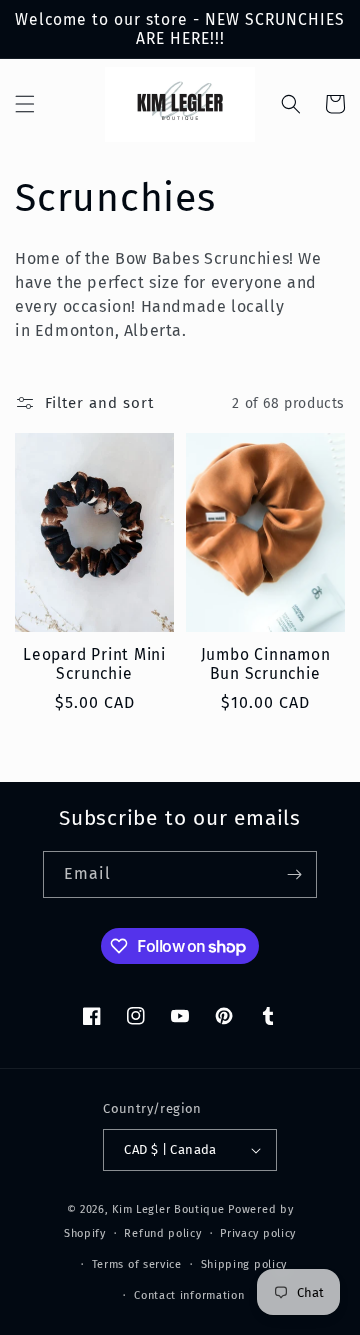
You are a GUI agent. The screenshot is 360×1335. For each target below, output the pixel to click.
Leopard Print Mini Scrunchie (94, 664)
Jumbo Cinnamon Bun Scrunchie (266, 664)
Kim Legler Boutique (168, 1209)
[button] (25, 104)
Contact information (189, 1295)
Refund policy (162, 1233)
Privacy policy (258, 1233)
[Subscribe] (294, 874)
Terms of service (137, 1264)
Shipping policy (244, 1264)
